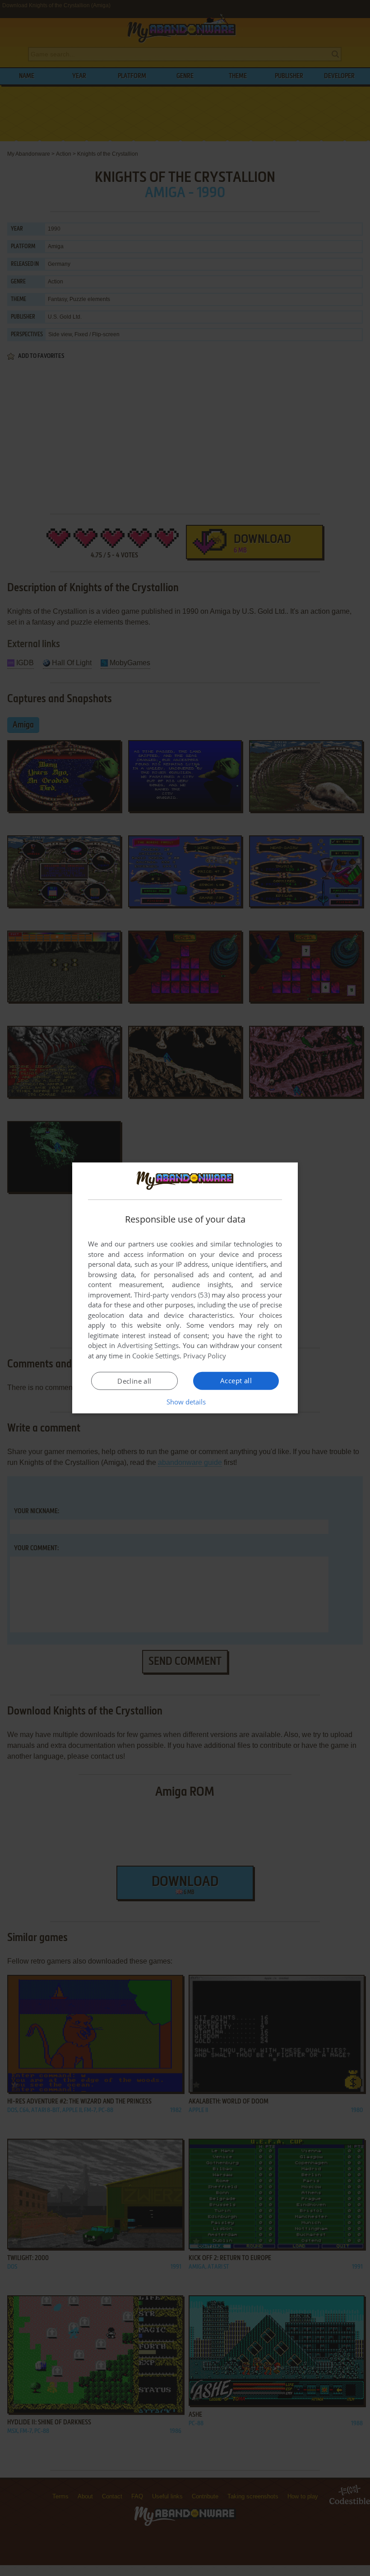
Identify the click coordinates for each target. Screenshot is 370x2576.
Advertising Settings (148, 1345)
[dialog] (185, 1288)
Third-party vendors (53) (172, 1295)
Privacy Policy (205, 1356)
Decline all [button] (134, 1381)
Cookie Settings (156, 1356)
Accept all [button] (236, 1381)
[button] (185, 1402)
